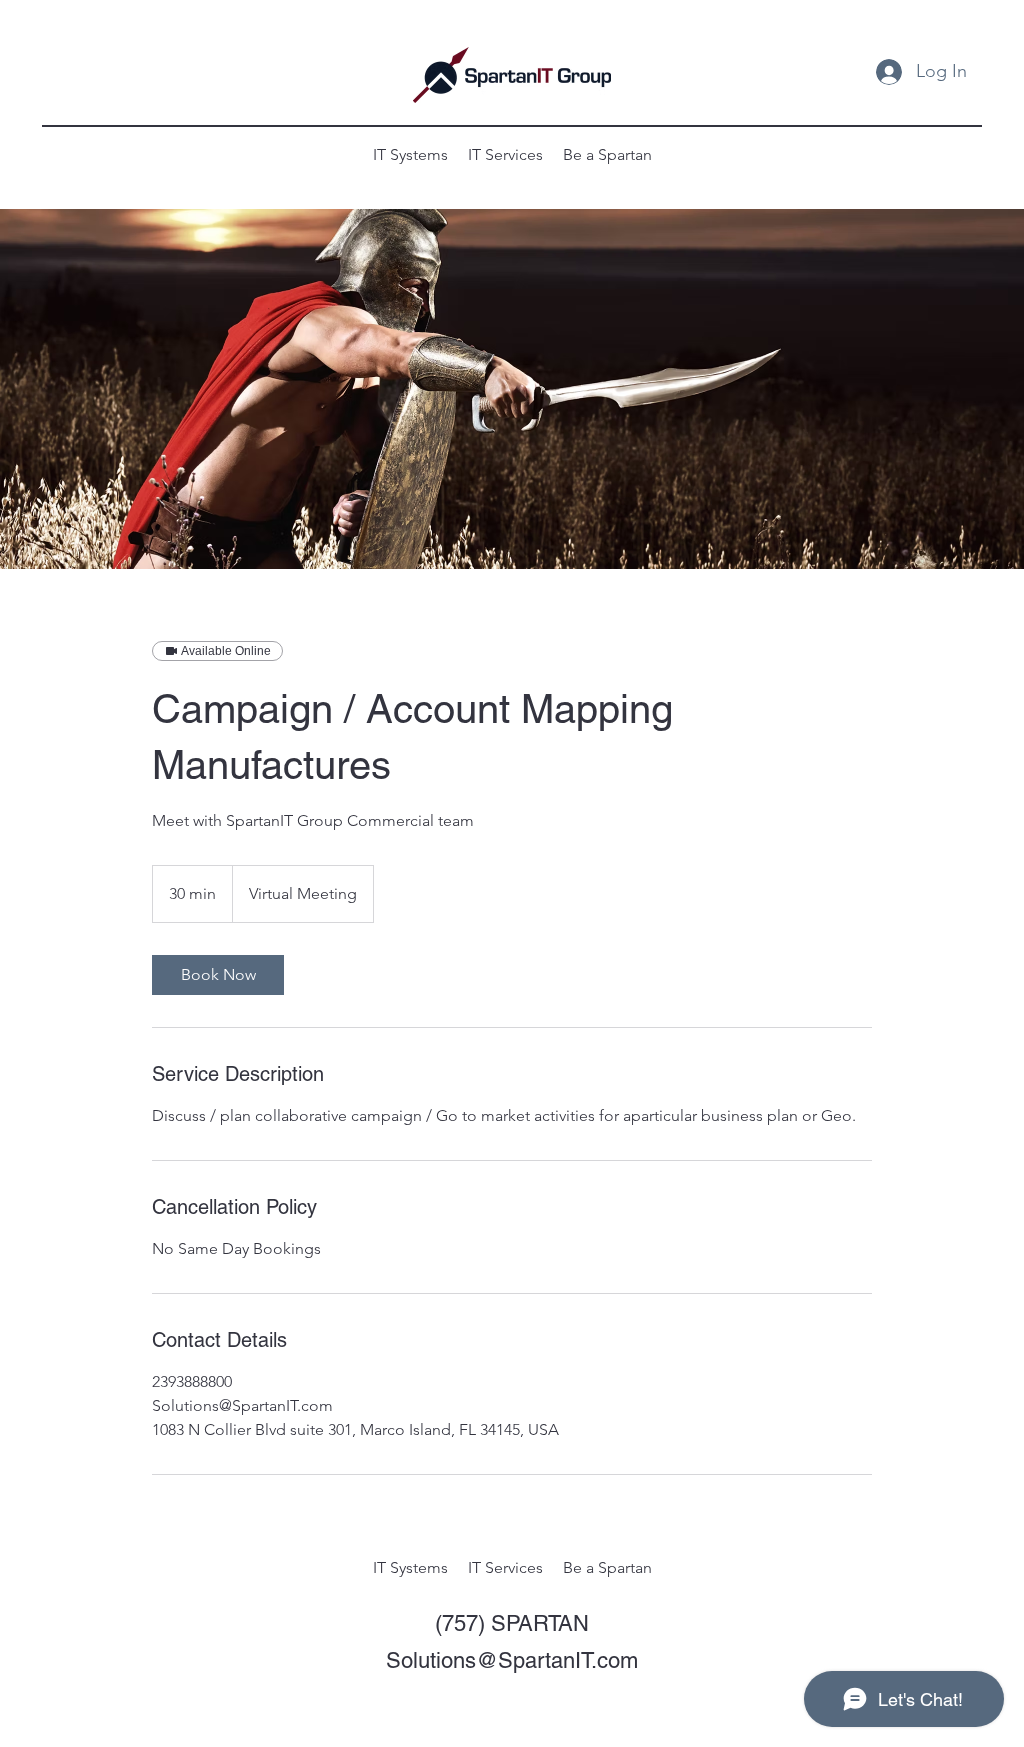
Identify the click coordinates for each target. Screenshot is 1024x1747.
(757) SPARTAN (512, 1623)
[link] (218, 975)
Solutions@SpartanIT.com (512, 1660)
